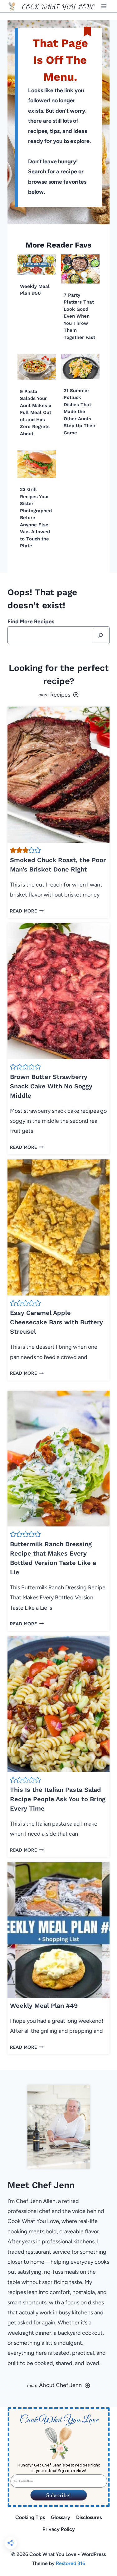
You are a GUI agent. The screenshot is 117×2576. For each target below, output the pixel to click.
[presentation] (37, 265)
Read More (25, 911)
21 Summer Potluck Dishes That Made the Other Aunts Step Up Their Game (80, 412)
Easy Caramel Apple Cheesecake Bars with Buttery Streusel (56, 1322)
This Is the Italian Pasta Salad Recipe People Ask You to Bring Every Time (58, 1799)
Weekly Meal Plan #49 (44, 2006)
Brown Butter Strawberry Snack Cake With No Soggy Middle (51, 1086)
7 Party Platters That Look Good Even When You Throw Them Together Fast (79, 316)
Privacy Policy (59, 2529)
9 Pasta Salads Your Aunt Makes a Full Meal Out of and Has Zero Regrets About (36, 413)
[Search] (100, 635)
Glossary (61, 2517)
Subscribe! (58, 2495)
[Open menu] (104, 6)
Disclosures (89, 2517)
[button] (13, 850)
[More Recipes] (58, 695)
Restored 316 (71, 2563)
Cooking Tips (30, 2517)
